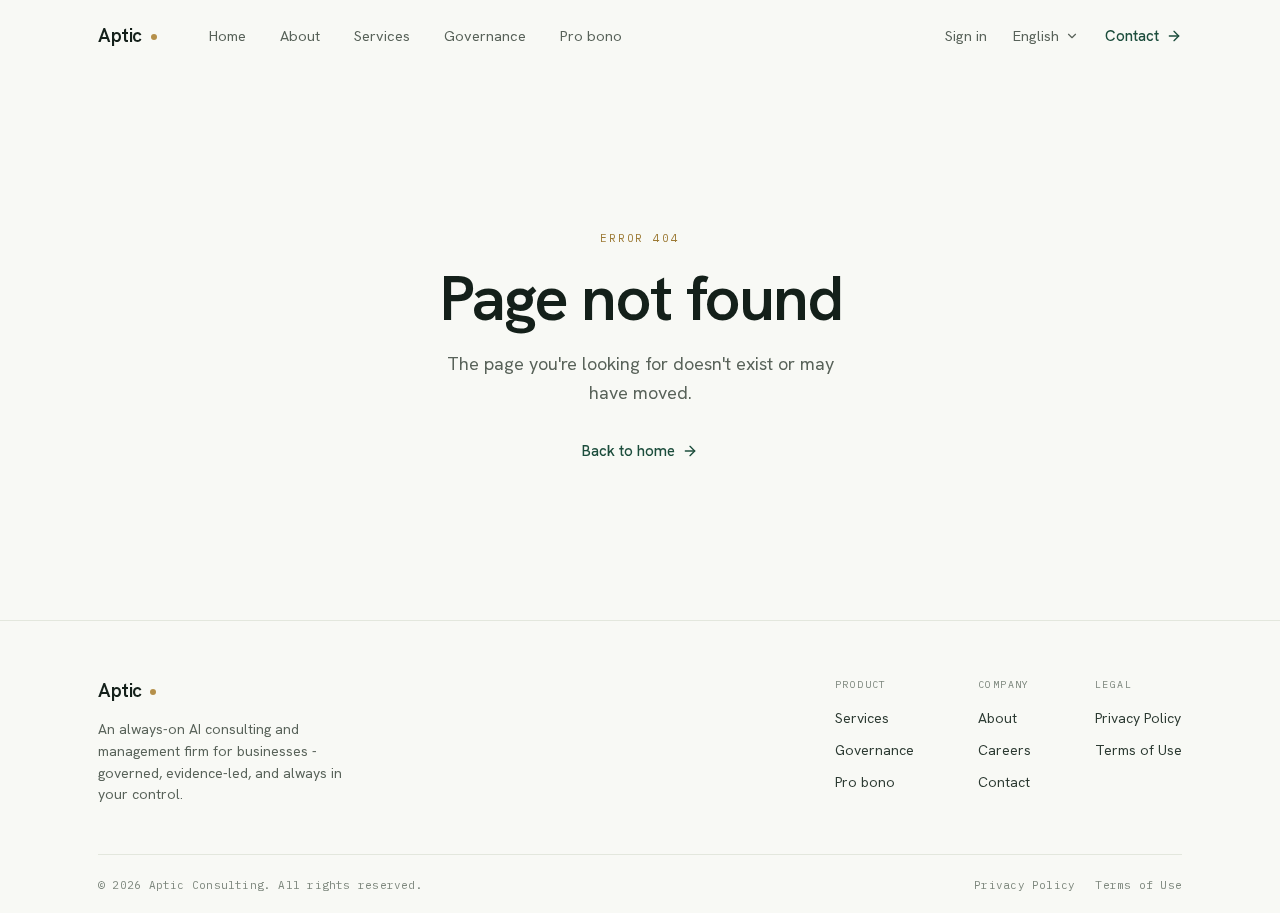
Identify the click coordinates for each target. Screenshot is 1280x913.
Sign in (966, 35)
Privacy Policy (1138, 718)
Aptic (120, 35)
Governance (485, 35)
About (300, 35)
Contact (1132, 36)
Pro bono (591, 35)
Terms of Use (1138, 750)
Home (227, 35)
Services (382, 35)
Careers (1004, 750)
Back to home (628, 451)
